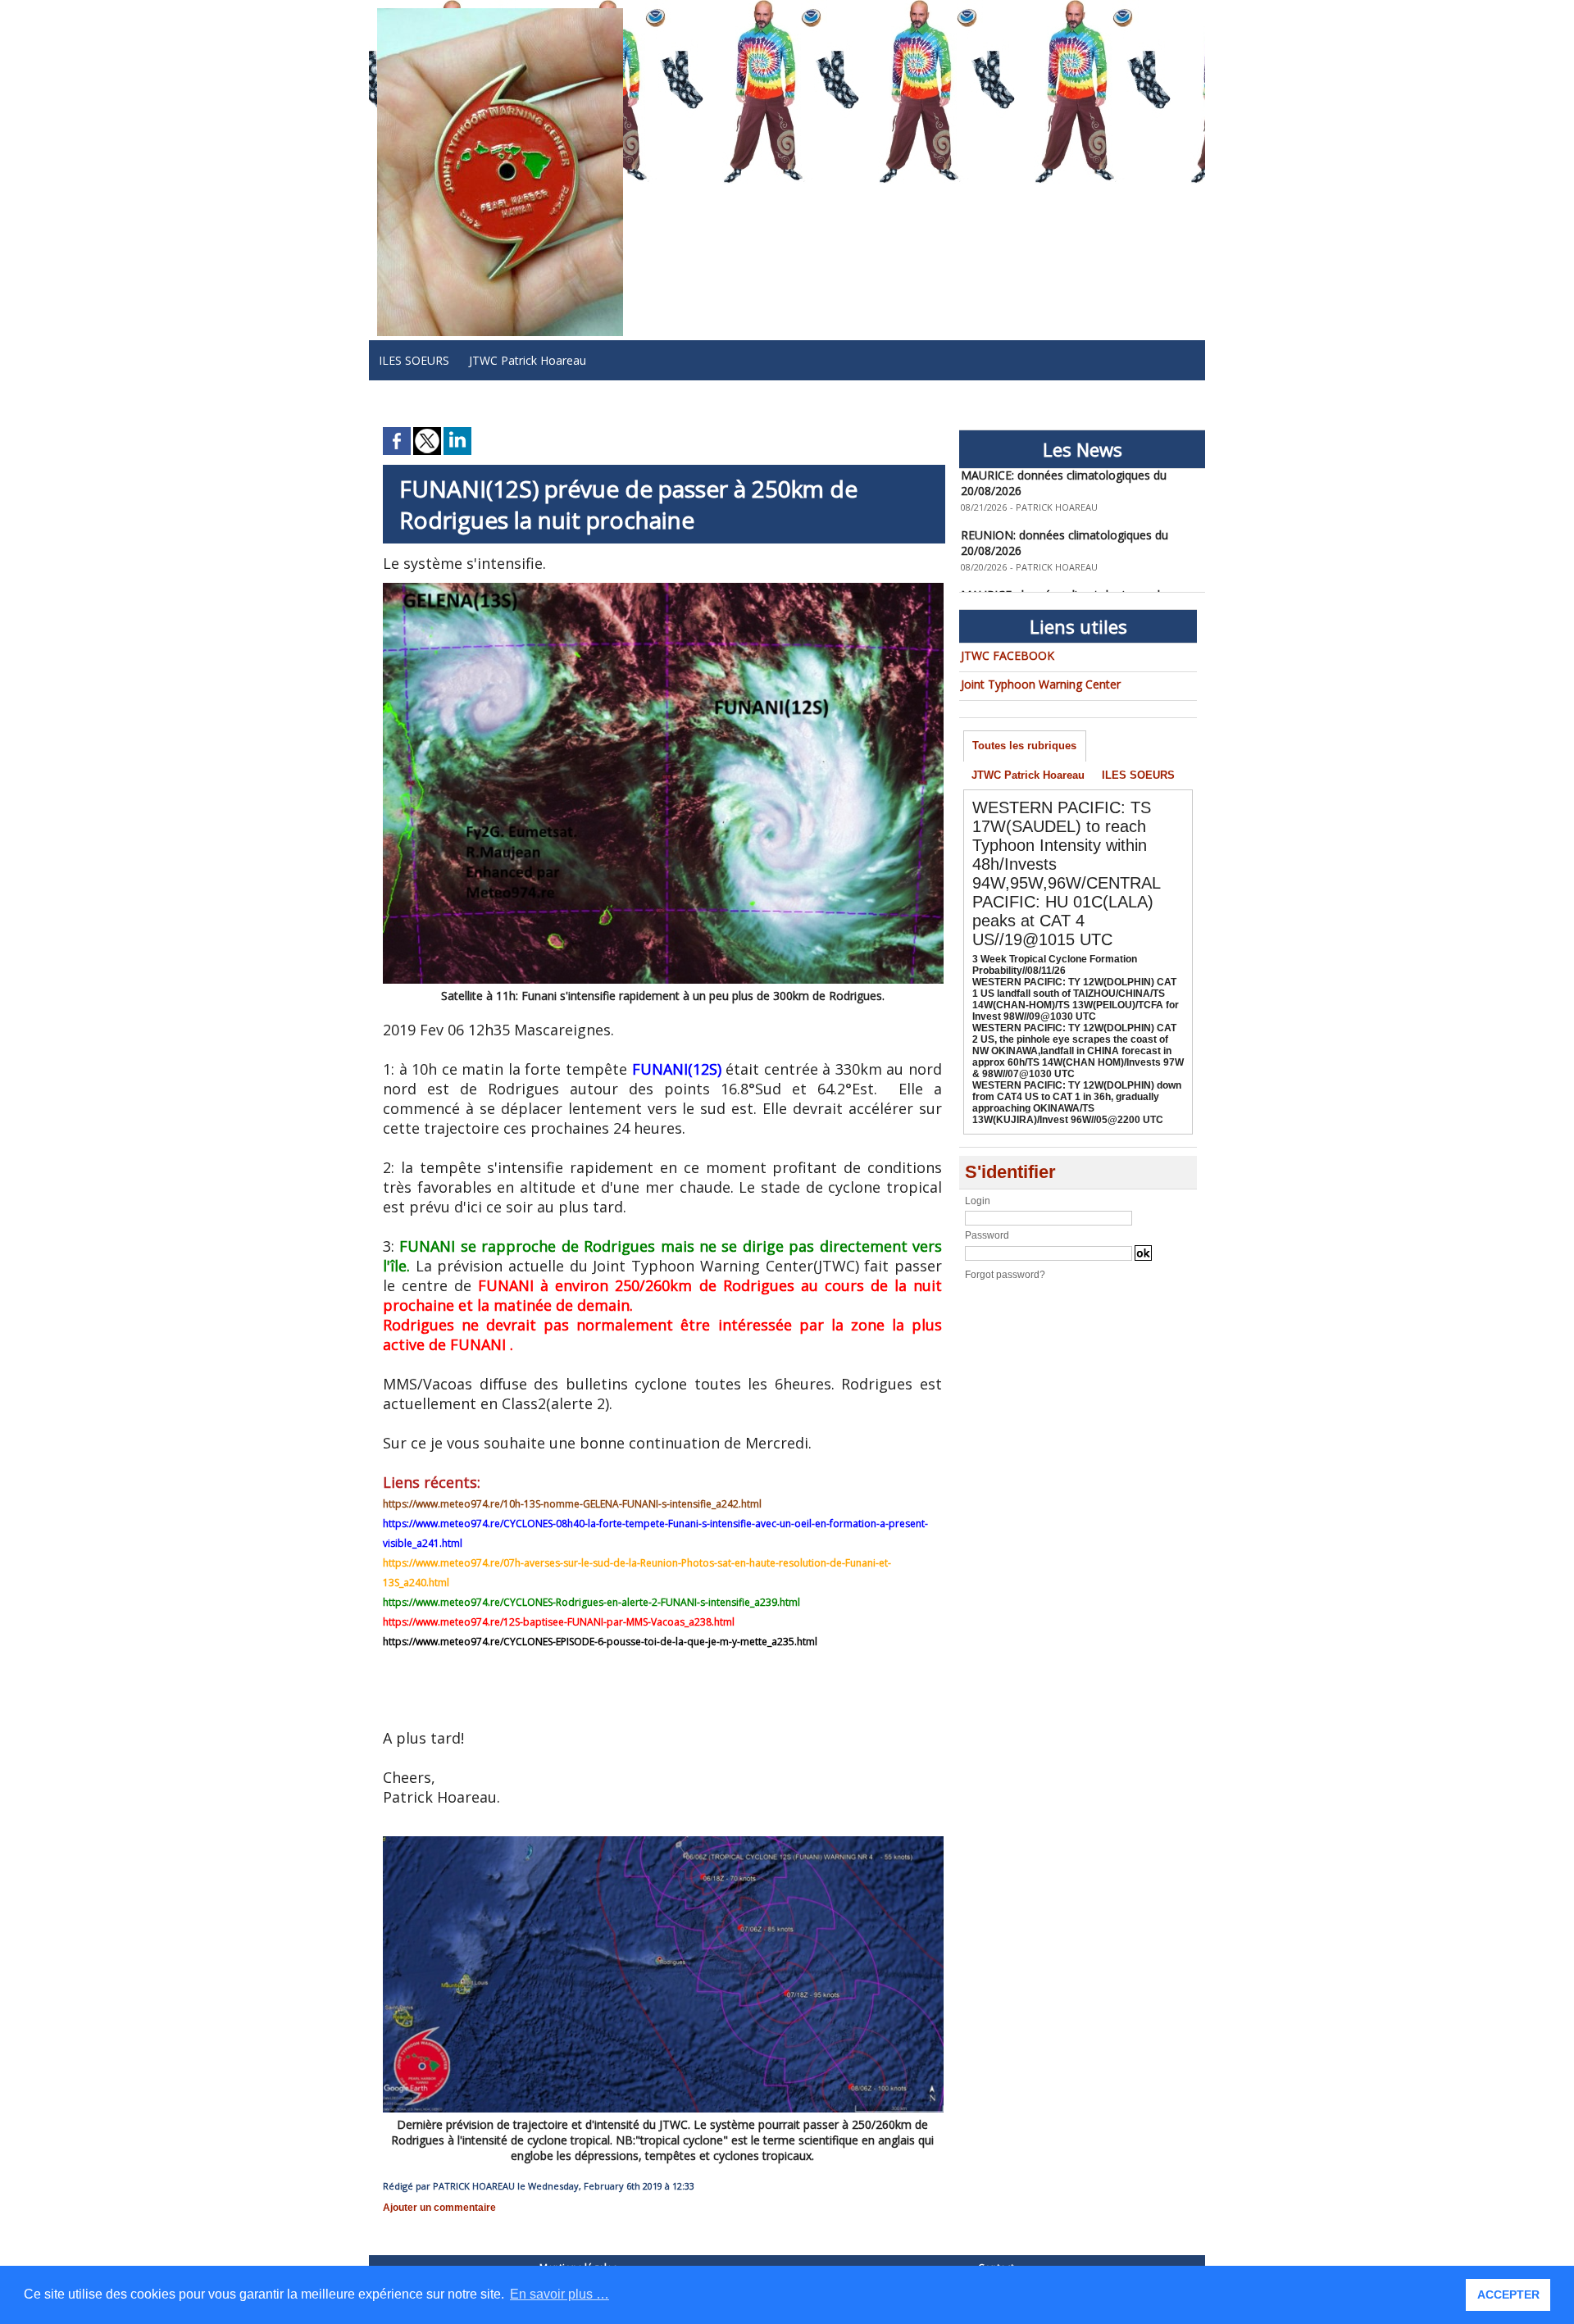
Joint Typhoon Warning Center (1041, 684)
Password (987, 1235)
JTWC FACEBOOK (1008, 655)
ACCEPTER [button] (1508, 2294)
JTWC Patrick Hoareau (528, 360)
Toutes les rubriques (1024, 746)
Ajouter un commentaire (439, 2208)
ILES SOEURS (414, 360)
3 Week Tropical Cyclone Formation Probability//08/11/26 (1055, 965)
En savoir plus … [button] (560, 2294)
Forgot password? (1005, 1275)
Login (978, 1201)
